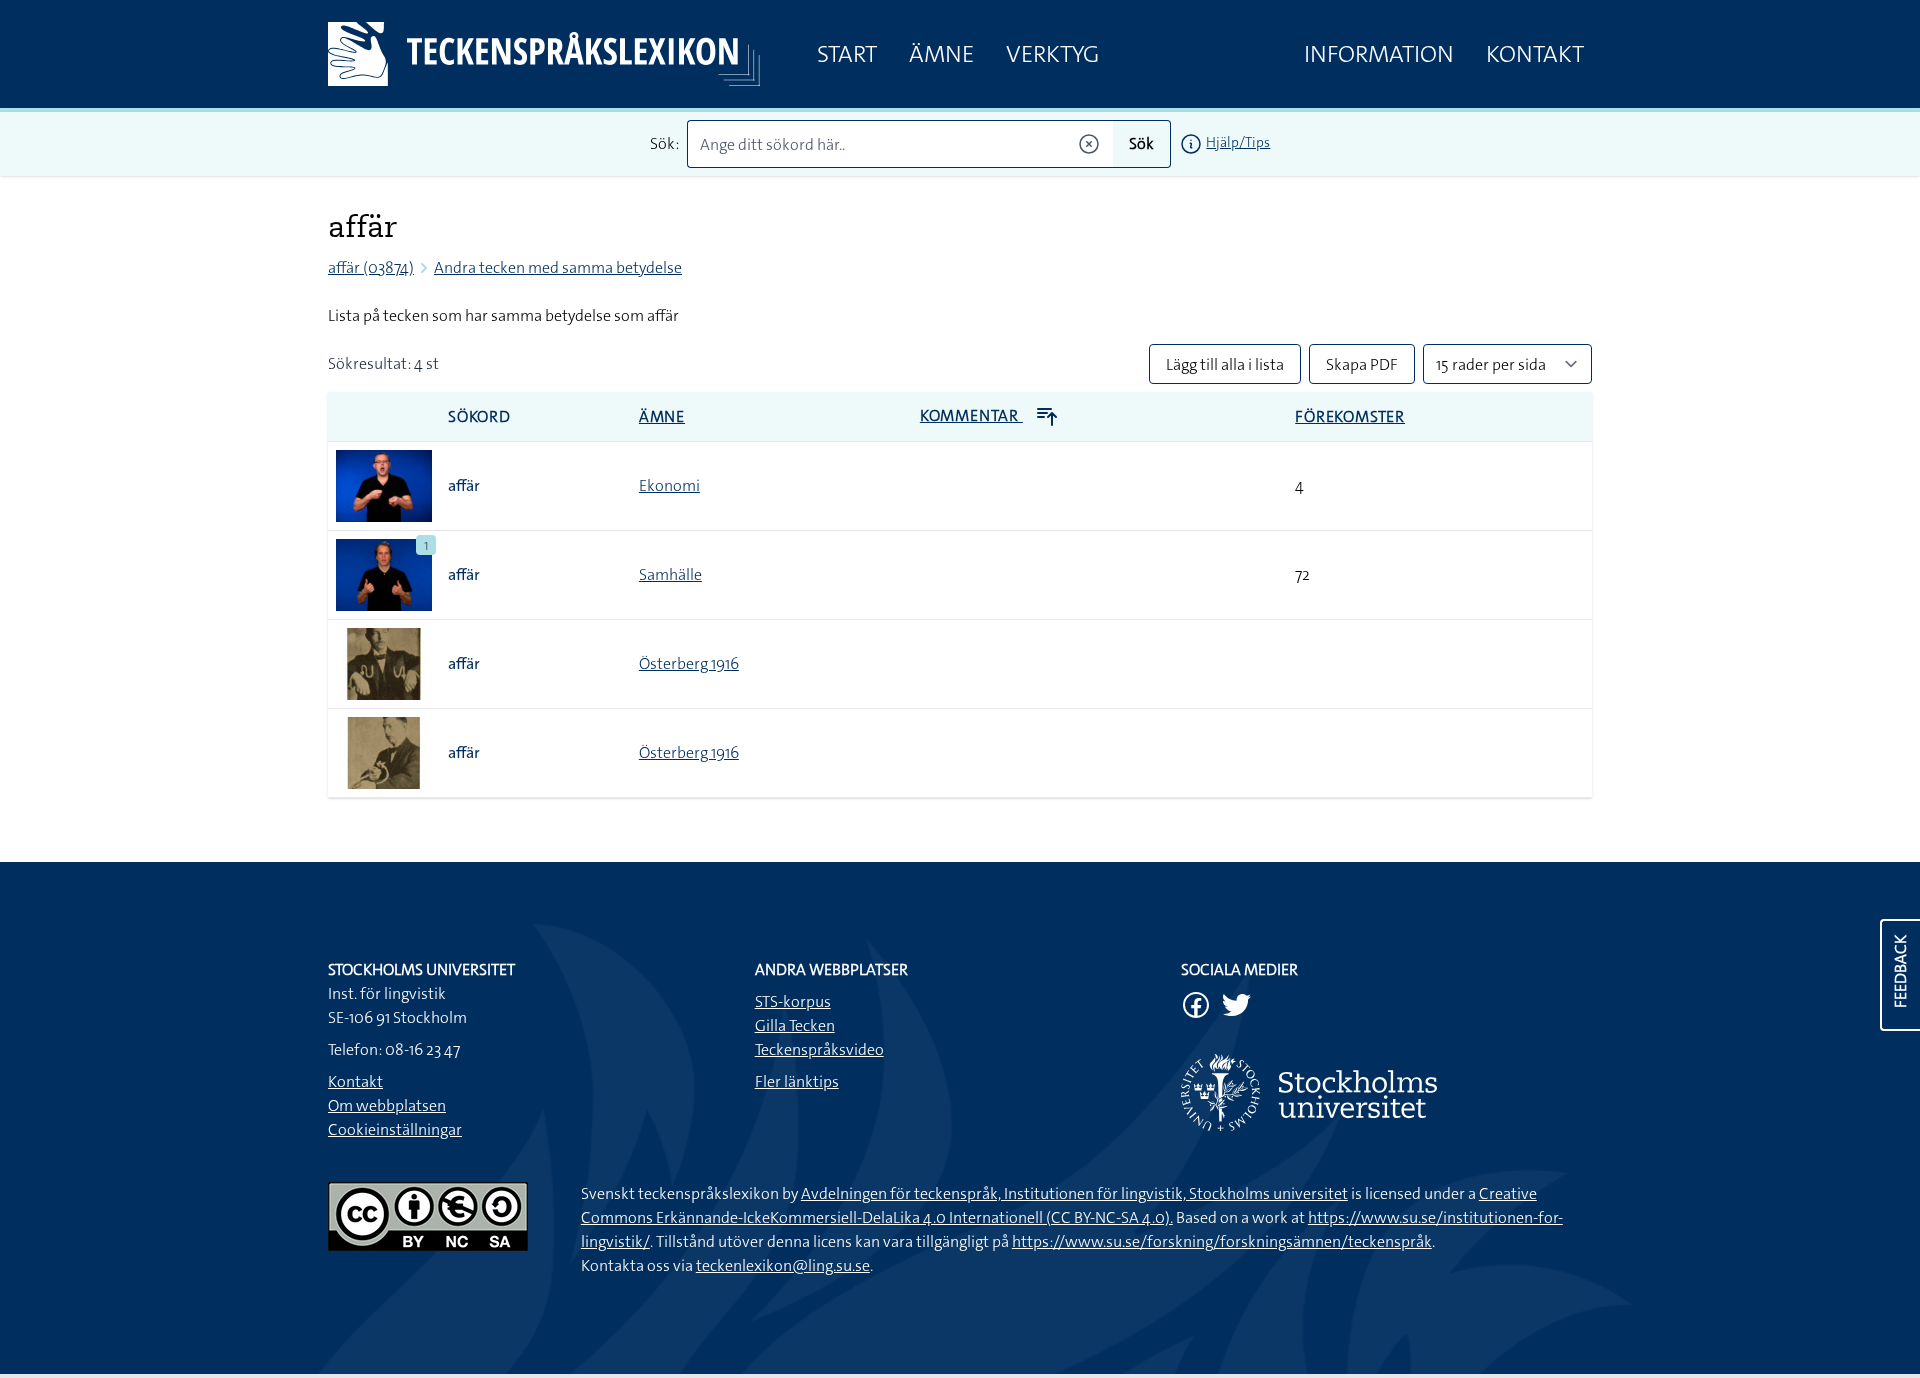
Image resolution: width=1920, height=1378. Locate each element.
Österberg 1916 (689, 663)
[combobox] (900, 144)
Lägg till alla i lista (1225, 364)
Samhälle (670, 574)
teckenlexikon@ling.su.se (783, 1265)
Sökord (479, 416)
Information (1379, 54)
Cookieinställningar (395, 1129)
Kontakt (1535, 54)
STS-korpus (793, 1001)
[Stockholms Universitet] (1386, 1092)
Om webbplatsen (387, 1105)
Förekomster (1350, 416)
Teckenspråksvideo (819, 1049)
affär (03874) (371, 267)
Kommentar (971, 415)
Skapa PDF (1362, 364)
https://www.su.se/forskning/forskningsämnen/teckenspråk (1222, 1241)
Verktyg (1052, 54)
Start (847, 54)
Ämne (941, 54)
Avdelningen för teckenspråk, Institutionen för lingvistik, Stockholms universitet (1074, 1193)
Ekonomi (669, 485)
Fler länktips (797, 1081)
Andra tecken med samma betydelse (558, 267)
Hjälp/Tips (1238, 142)
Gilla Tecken (795, 1025)
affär (464, 485)
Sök (1141, 143)
